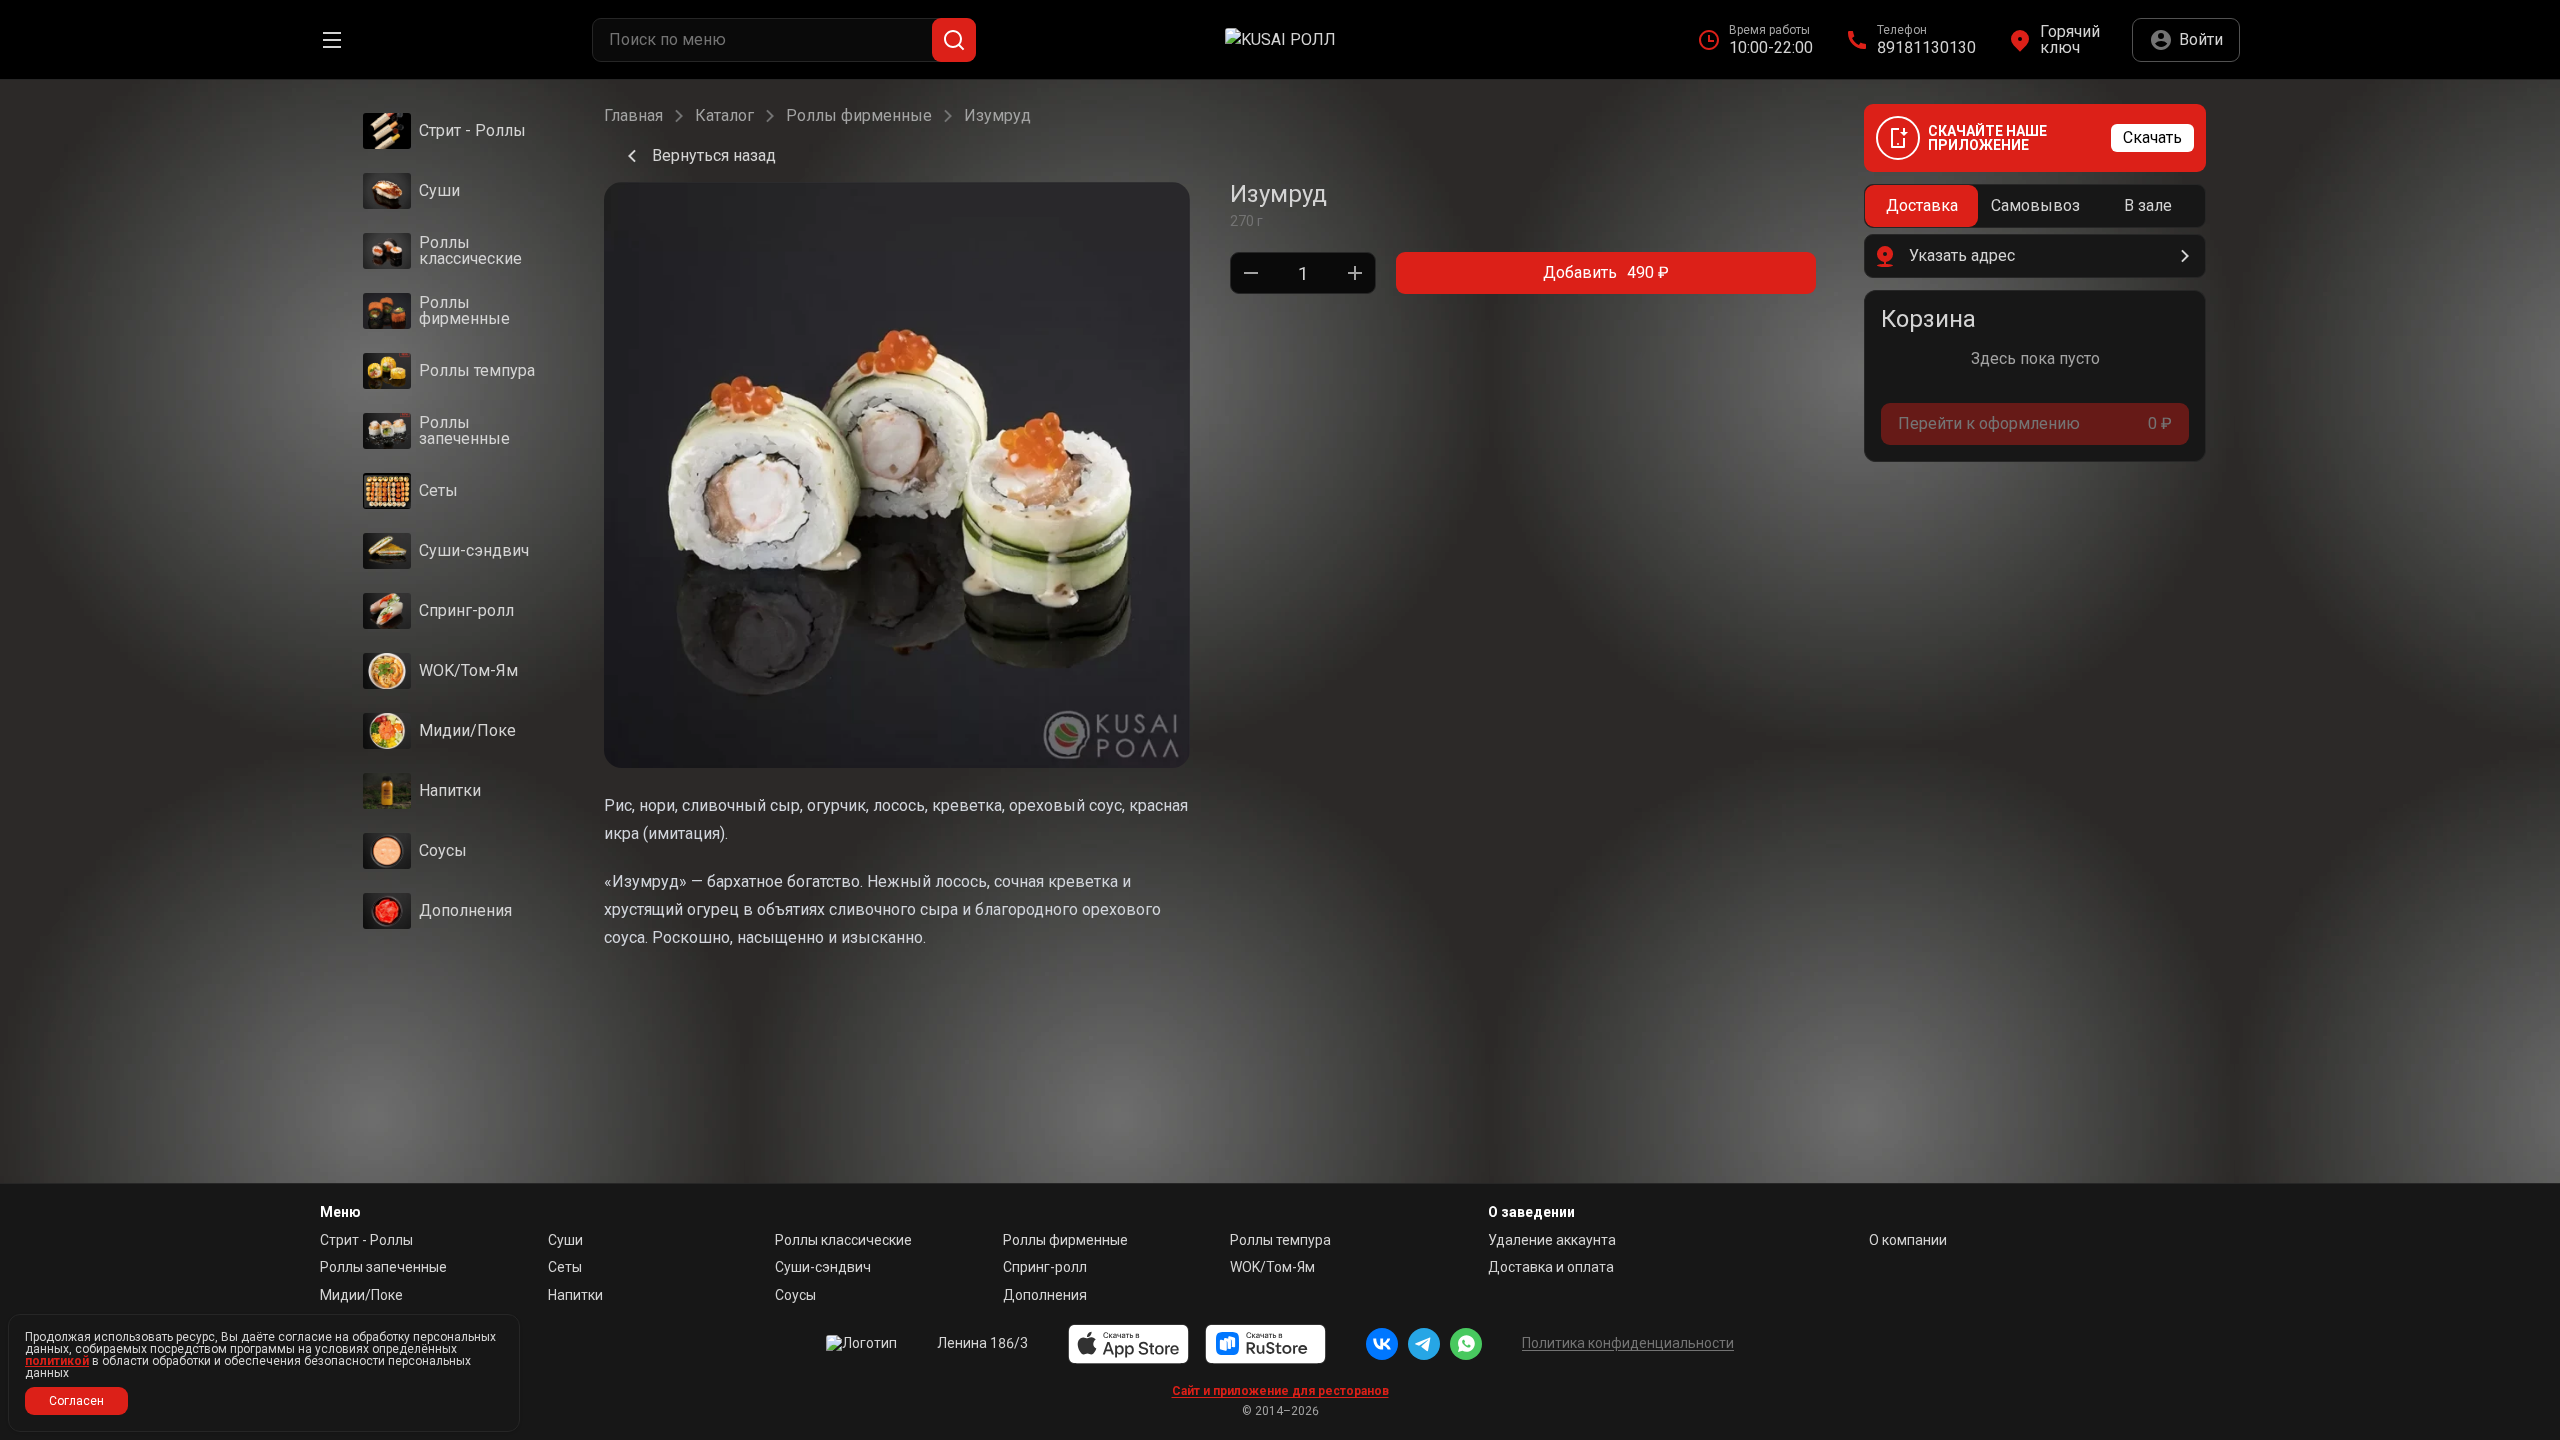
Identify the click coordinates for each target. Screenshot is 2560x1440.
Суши (565, 1240)
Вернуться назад (714, 155)
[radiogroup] (2035, 206)
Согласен (76, 1401)
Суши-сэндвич (823, 1267)
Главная (633, 116)
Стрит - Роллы (366, 1240)
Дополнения (1045, 1295)
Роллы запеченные (383, 1267)
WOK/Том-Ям (1272, 1267)
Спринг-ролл (1045, 1267)
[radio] (1921, 206)
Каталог (724, 116)
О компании (1908, 1240)
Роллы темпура (1280, 1240)
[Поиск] (954, 40)
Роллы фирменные (859, 116)
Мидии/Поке (361, 1295)
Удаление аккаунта (1552, 1240)
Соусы (795, 1295)
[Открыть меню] (332, 40)
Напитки (575, 1295)
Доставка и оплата (1551, 1267)
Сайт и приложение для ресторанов (1280, 1391)
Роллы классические (843, 1240)
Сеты (565, 1267)
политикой (57, 1361)
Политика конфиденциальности (1628, 1343)
